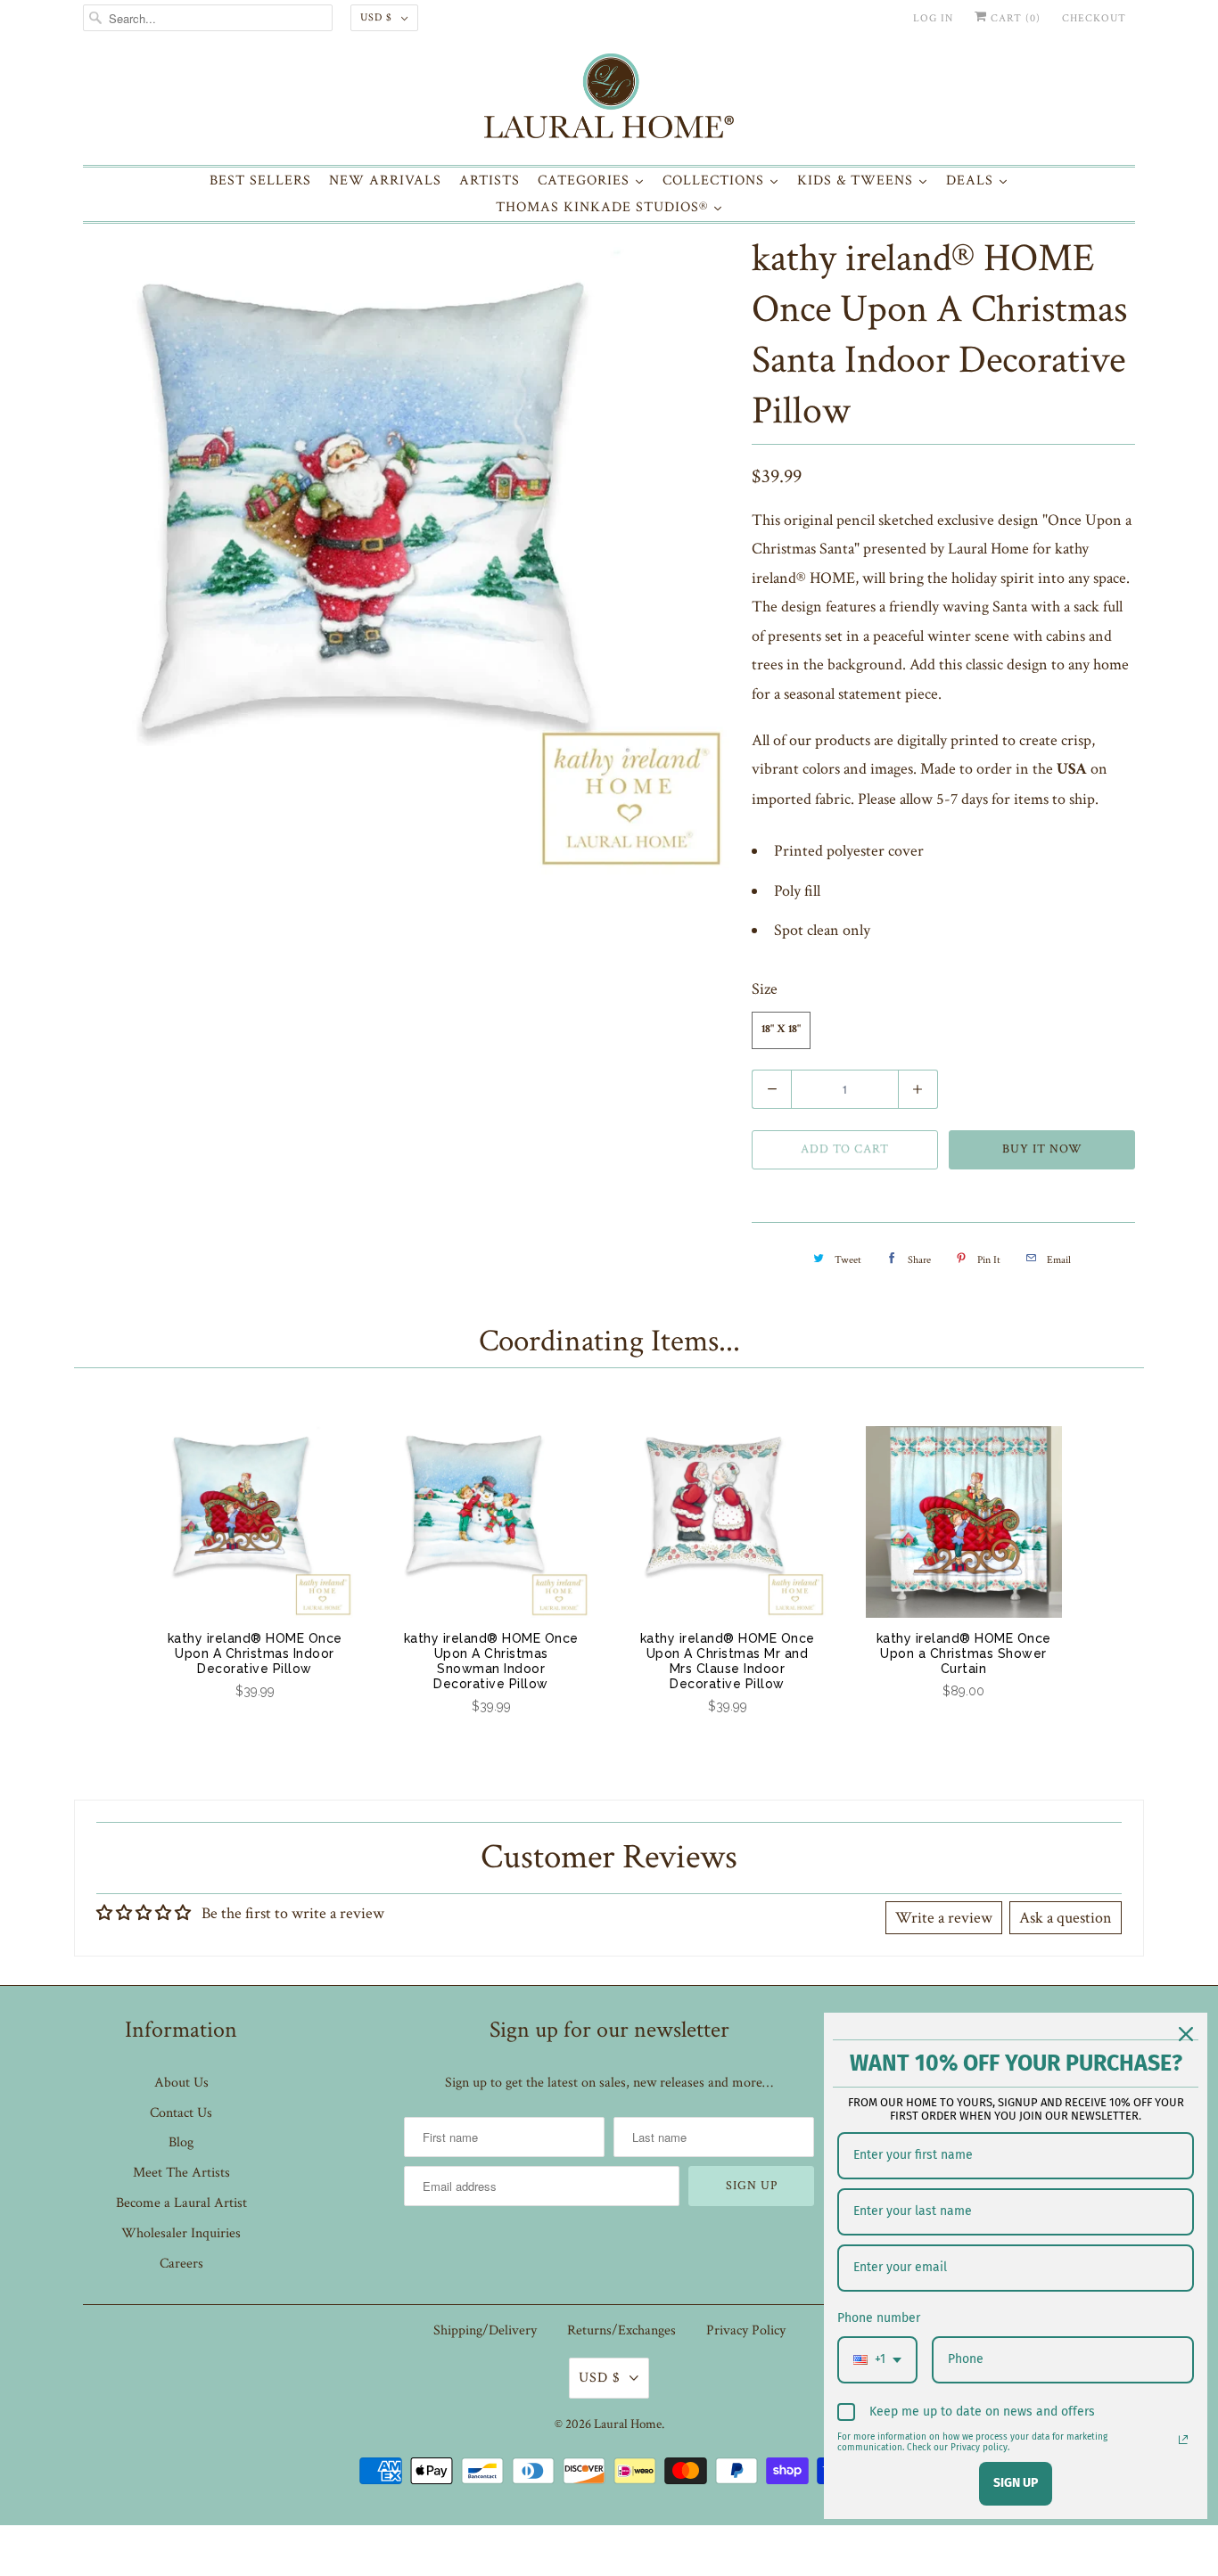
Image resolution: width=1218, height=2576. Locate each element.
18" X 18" (781, 1030)
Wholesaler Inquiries (181, 2233)
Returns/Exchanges (621, 2330)
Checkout (1094, 18)
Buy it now (1042, 1149)
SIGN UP (1016, 2483)
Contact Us (181, 2113)
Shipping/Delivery (485, 2330)
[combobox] (877, 2360)
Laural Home (628, 2424)
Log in (933, 18)
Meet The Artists (181, 2173)
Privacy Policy (746, 2330)
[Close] (1186, 2034)
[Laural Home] (609, 100)
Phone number (879, 2318)
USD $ (376, 17)
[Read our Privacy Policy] (1183, 2440)
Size (765, 989)
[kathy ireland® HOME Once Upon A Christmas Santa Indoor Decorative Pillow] (408, 554)
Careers (181, 2264)
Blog (181, 2142)
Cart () (1014, 18)
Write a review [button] (944, 1918)
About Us (181, 2083)
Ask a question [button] (1066, 1918)
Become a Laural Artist (181, 2203)
